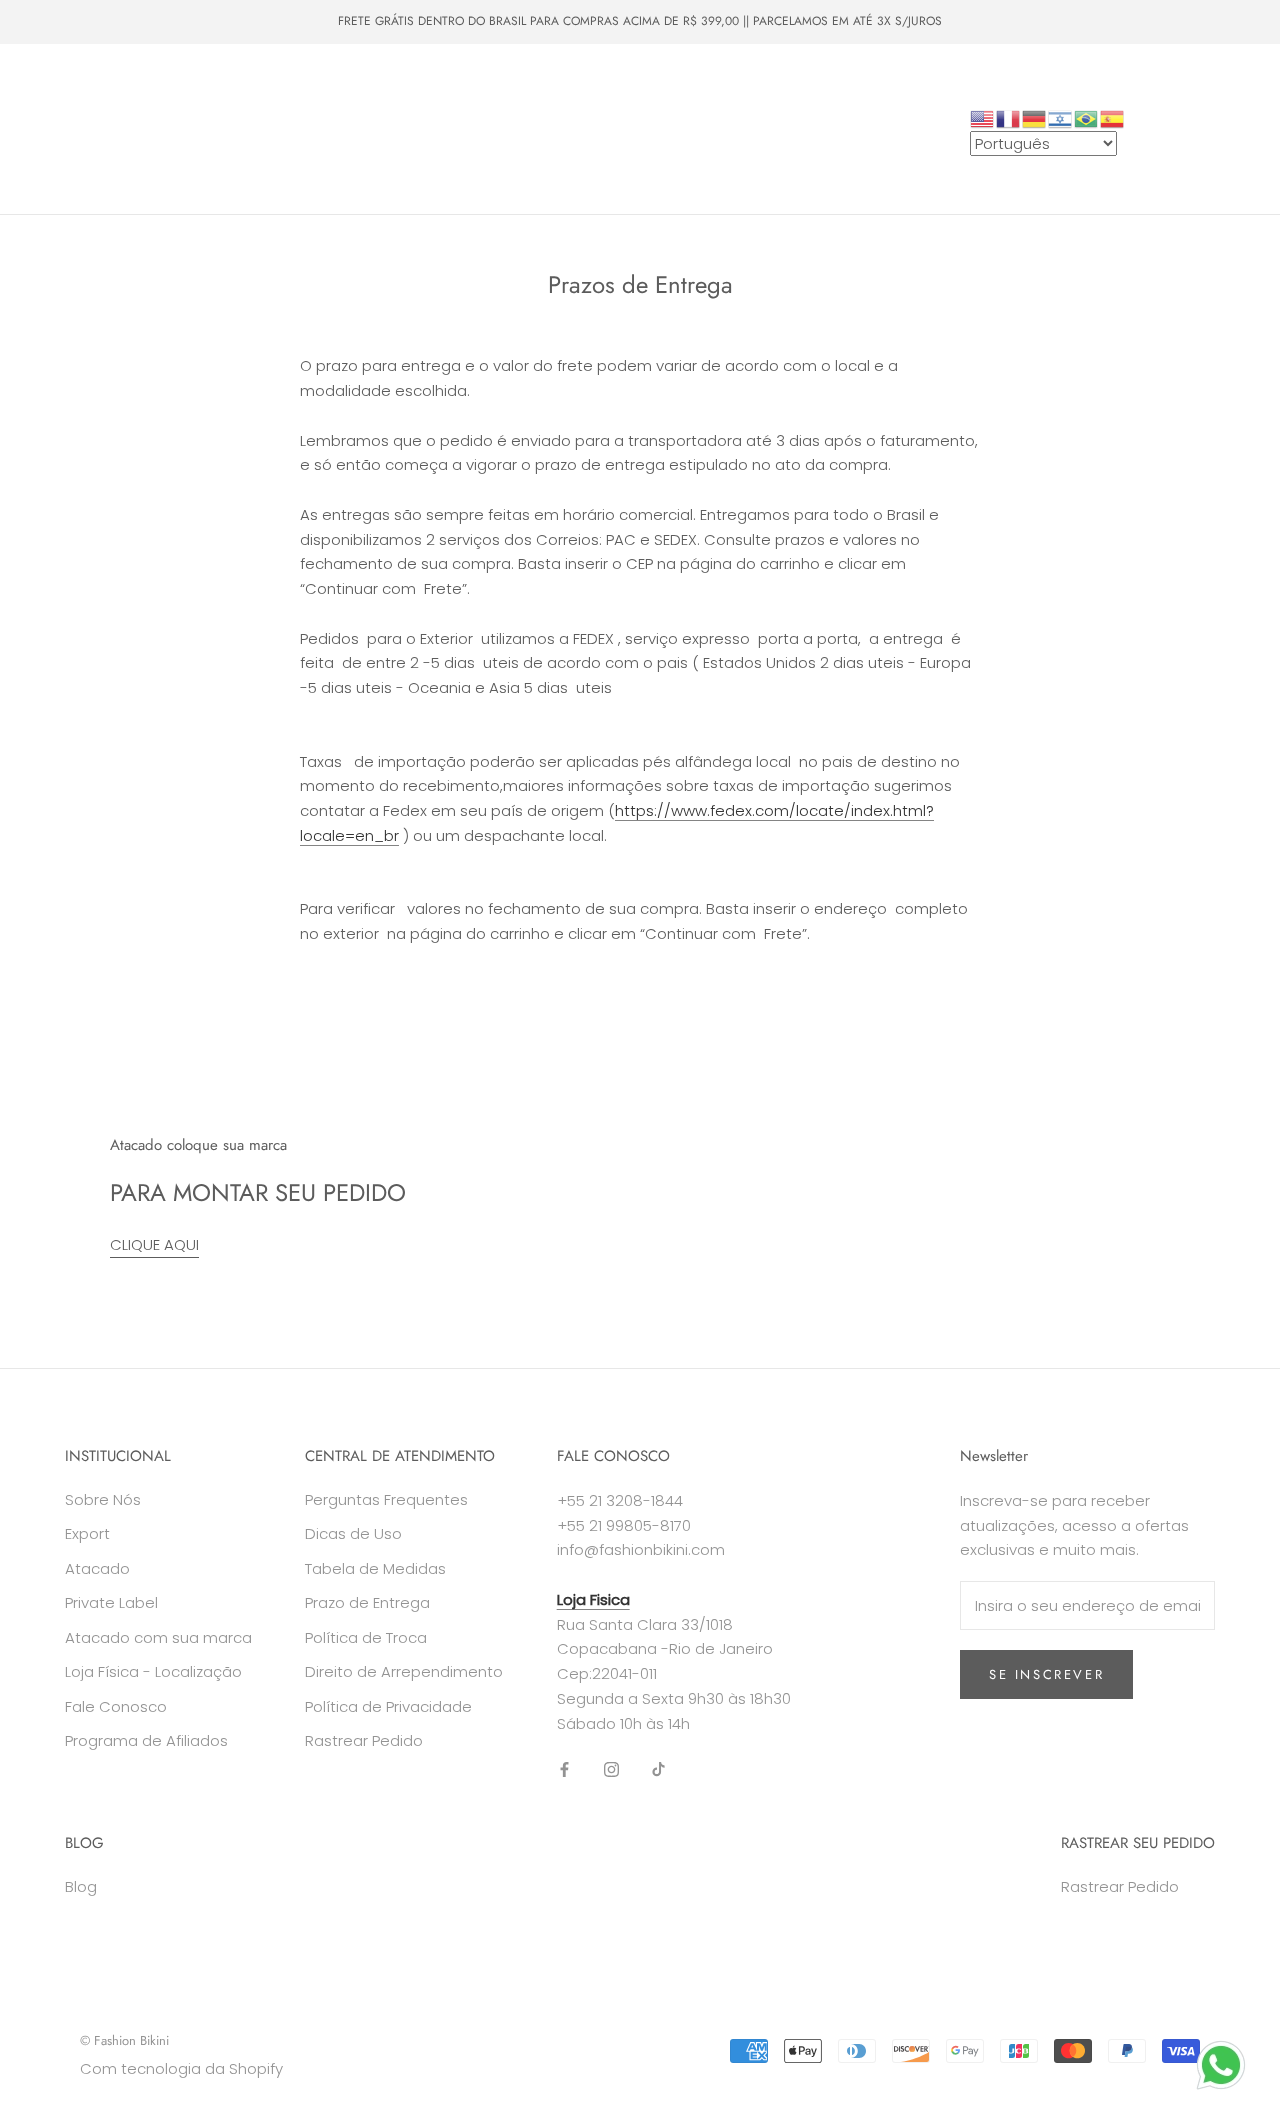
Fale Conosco (93, 184)
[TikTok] (658, 1768)
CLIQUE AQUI (154, 1244)
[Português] (1087, 117)
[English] (983, 117)
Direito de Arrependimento (404, 1671)
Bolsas (411, 74)
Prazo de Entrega (367, 1602)
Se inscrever (1046, 1674)
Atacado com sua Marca (126, 147)
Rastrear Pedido (364, 1740)
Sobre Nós (403, 147)
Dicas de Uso (353, 1533)
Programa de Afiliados (146, 1740)
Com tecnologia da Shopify (181, 2068)
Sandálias (220, 111)
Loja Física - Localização (153, 1671)
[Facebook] (564, 1768)
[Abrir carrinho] (1220, 129)
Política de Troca (366, 1637)
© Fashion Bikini (124, 2040)
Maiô (229, 74)
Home (69, 74)
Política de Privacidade (388, 1706)
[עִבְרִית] (1061, 117)
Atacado (318, 111)
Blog (81, 1886)
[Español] (1113, 117)
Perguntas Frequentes (386, 1499)
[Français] (1009, 117)
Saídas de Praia (99, 111)
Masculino (318, 74)
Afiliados (205, 184)
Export (87, 1533)
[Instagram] (611, 1768)
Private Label (286, 147)
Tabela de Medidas (375, 1568)
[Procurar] (1175, 129)
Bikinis (151, 74)
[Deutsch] (1035, 117)
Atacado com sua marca (158, 1637)
